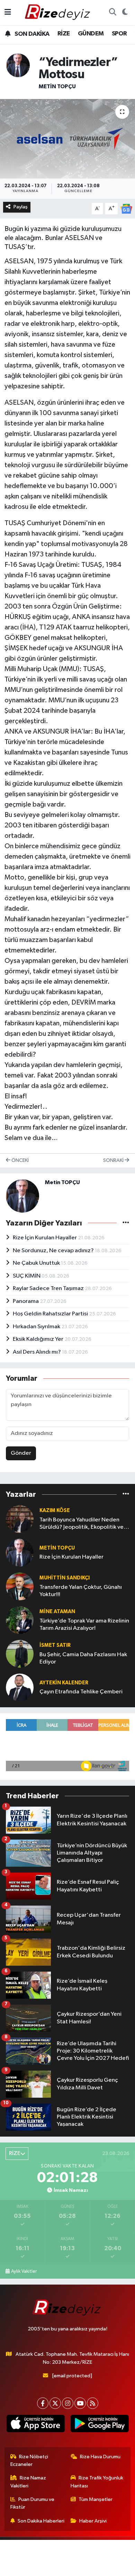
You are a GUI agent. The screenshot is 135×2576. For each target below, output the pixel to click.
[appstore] (35, 2425)
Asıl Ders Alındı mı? (37, 1352)
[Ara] (112, 13)
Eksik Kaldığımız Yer (39, 1339)
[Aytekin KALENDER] (20, 1687)
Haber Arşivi (93, 2521)
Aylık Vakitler (24, 2271)
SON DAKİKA (31, 34)
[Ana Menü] (8, 12)
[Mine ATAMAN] (20, 1620)
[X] (55, 2403)
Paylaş (21, 207)
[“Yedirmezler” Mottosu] (67, 139)
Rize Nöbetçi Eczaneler (29, 2461)
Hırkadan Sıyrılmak (37, 1327)
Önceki (20, 1160)
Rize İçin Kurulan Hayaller (45, 1238)
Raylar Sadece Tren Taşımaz (49, 1289)
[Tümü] (126, 1495)
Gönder (21, 1453)
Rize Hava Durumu (100, 2457)
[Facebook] (43, 2403)
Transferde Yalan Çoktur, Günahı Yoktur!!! (81, 1591)
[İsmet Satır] (20, 1654)
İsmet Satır (55, 1645)
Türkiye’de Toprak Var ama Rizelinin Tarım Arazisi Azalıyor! (84, 1625)
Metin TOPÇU (57, 86)
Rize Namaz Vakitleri (28, 2482)
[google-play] (100, 2425)
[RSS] (93, 2403)
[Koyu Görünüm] (125, 13)
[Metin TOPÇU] (18, 65)
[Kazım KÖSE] (20, 1519)
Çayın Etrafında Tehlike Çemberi (81, 1692)
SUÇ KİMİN (27, 1276)
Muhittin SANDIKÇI (65, 1578)
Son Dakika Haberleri (41, 2521)
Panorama (26, 1301)
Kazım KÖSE (55, 1510)
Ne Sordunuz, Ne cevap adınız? (54, 1251)
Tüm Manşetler (96, 2499)
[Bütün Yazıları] (126, 1223)
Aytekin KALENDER (64, 1683)
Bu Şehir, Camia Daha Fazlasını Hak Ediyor (83, 1658)
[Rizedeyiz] (58, 12)
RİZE (64, 34)
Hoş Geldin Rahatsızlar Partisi (51, 1314)
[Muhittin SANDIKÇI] (20, 1586)
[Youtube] (80, 2403)
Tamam (86, 2567)
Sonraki (114, 1160)
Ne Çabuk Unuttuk (37, 1263)
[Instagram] (68, 2403)
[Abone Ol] (126, 209)
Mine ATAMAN (57, 1612)
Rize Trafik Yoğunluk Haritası (97, 2482)
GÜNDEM (91, 34)
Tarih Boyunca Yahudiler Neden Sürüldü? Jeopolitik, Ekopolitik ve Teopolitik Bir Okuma (82, 1524)
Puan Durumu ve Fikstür (33, 2503)
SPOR (119, 34)
